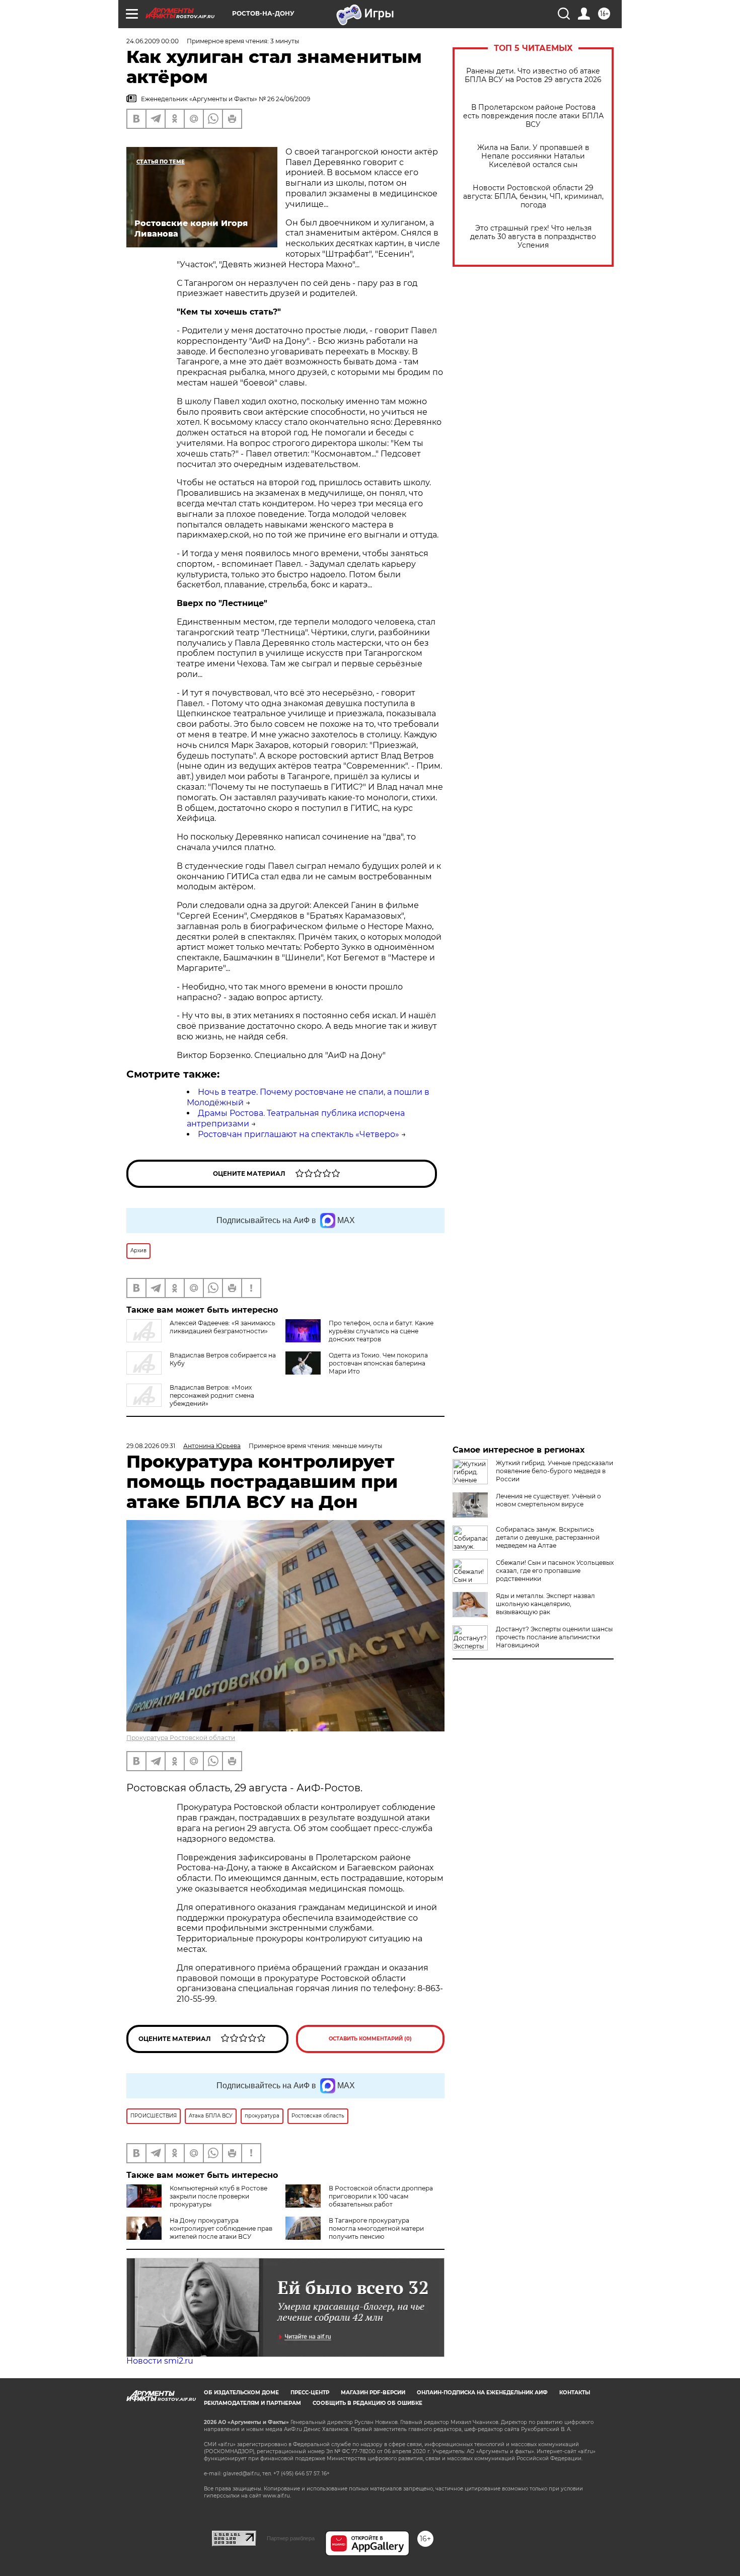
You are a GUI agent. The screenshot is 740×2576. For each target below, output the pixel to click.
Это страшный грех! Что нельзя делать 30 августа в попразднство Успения (533, 237)
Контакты (575, 2393)
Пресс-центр (310, 2393)
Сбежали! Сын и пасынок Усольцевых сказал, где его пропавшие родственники (555, 1571)
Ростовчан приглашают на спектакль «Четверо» (299, 1134)
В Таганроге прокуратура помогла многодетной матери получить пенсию (376, 2228)
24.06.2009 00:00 (153, 41)
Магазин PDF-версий (373, 2393)
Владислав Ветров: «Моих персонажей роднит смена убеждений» (212, 1395)
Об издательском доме (241, 2393)
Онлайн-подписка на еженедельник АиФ (482, 2393)
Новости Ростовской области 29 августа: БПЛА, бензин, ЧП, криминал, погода (533, 197)
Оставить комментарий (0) (370, 2039)
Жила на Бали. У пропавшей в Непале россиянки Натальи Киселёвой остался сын (533, 156)
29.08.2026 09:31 (151, 1446)
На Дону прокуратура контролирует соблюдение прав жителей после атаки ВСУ (221, 2228)
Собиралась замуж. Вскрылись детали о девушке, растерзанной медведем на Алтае (548, 1537)
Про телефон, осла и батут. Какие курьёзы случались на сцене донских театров (381, 1331)
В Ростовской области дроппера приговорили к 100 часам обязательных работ (381, 2196)
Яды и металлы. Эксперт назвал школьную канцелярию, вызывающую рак (545, 1604)
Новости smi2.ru (160, 2361)
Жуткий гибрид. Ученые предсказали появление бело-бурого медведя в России (554, 1471)
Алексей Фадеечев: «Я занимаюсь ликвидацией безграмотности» (223, 1327)
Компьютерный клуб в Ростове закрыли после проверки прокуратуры (218, 2196)
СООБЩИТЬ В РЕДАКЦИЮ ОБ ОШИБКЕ (367, 2403)
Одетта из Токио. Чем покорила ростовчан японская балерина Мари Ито (378, 1363)
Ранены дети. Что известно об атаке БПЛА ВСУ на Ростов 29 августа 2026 (533, 75)
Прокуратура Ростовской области (181, 1738)
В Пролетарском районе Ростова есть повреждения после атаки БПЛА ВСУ (533, 116)
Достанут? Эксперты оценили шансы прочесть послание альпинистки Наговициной (554, 1637)
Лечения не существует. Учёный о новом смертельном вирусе (548, 1500)
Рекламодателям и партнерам (252, 2403)
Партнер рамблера (291, 2538)
